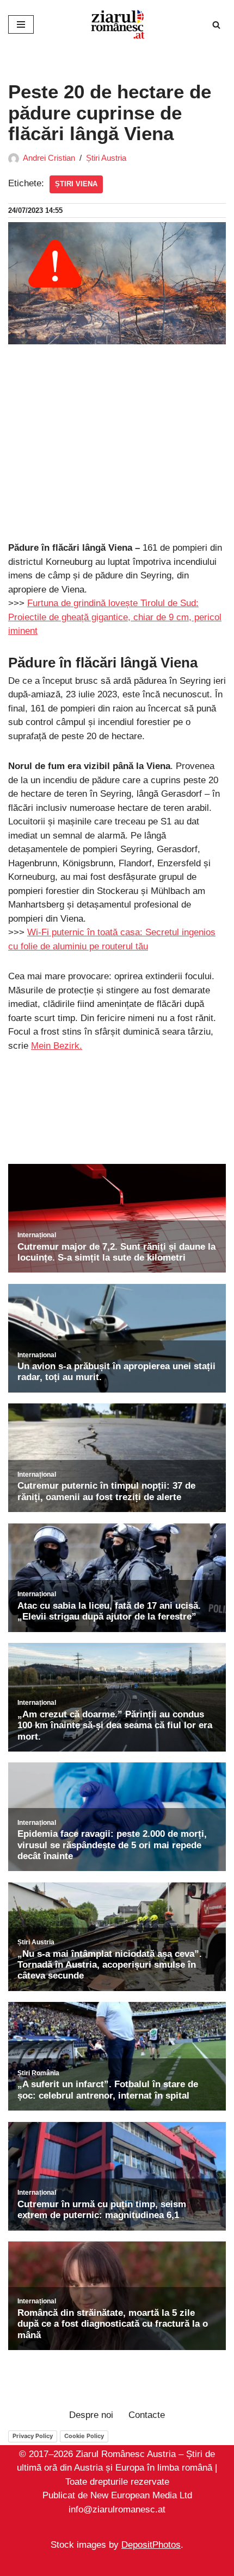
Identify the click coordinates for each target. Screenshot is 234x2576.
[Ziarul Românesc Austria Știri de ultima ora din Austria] (117, 24)
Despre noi (91, 2415)
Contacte (147, 2415)
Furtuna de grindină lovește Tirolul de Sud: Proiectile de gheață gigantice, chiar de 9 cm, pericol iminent (115, 617)
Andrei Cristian (49, 158)
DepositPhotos (151, 2545)
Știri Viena (76, 184)
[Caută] (216, 25)
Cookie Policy (84, 2436)
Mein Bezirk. (57, 1046)
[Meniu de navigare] (21, 24)
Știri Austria (106, 158)
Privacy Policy (33, 2436)
